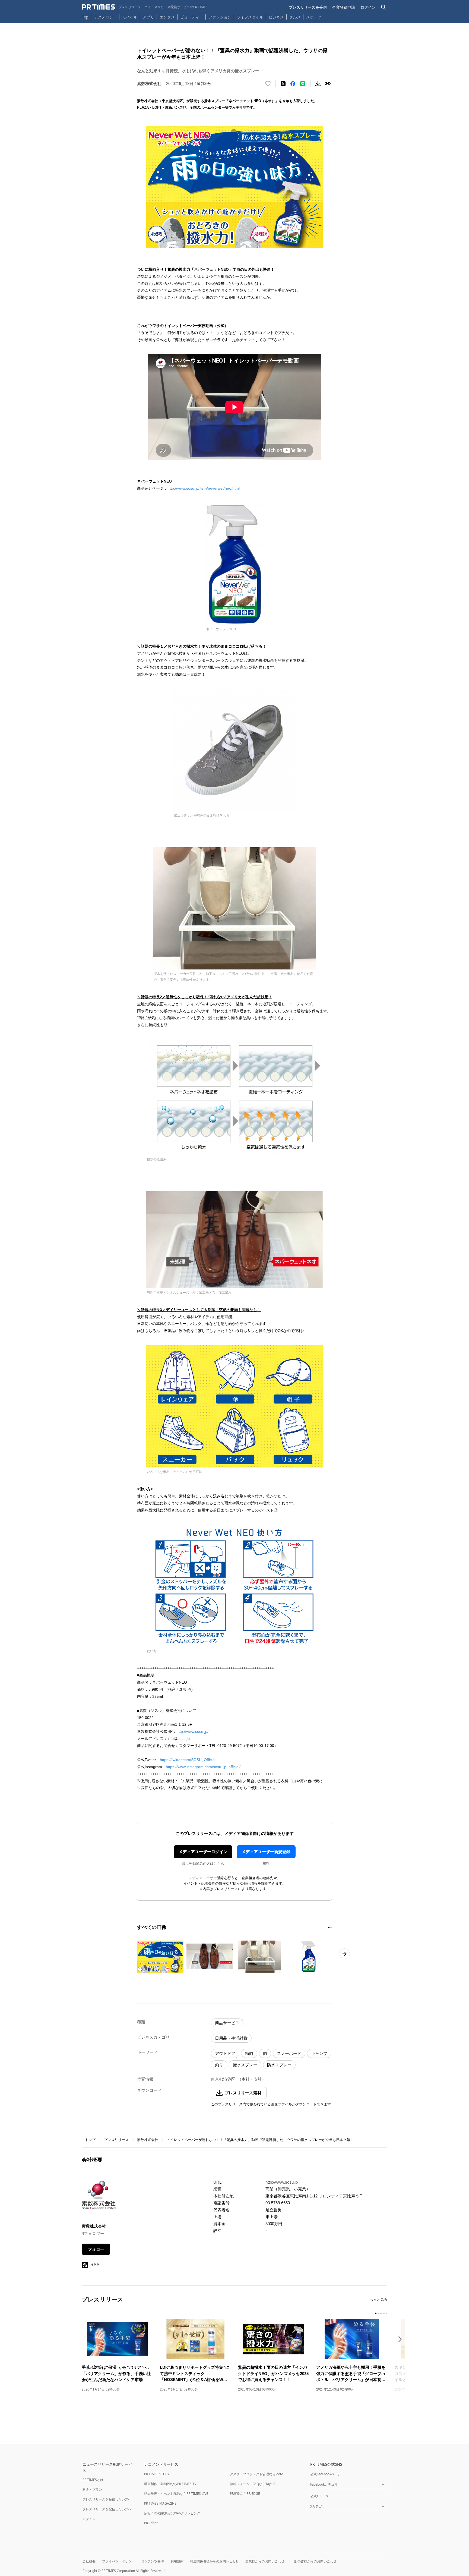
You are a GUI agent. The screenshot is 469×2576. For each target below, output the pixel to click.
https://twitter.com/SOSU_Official (188, 1760)
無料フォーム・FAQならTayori (252, 2484)
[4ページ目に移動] (384, 2313)
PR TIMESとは (93, 2480)
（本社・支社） (252, 2079)
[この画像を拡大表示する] (160, 1957)
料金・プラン (92, 2490)
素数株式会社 (148, 2140)
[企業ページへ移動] (99, 2197)
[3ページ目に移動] (381, 2313)
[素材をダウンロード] (318, 84)
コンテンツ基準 (153, 2561)
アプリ (148, 17)
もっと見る (378, 2299)
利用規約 (177, 2561)
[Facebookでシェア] (293, 84)
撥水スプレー (245, 2065)
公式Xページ (319, 2496)
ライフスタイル (250, 17)
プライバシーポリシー (118, 2561)
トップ (90, 2140)
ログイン (368, 7)
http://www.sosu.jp (282, 2182)
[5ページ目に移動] (386, 2313)
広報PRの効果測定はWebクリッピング (172, 2513)
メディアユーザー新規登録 (266, 1852)
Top (85, 17)
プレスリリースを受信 (308, 7)
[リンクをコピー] (328, 84)
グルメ (295, 17)
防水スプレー (279, 2065)
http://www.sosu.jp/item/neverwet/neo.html (204, 488)
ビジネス (276, 17)
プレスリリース (116, 2140)
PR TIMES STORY (157, 2474)
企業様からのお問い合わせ (265, 2561)
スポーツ (314, 17)
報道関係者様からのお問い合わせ (214, 2561)
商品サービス (227, 2023)
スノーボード (289, 2053)
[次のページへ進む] (344, 1954)
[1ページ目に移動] (329, 1928)
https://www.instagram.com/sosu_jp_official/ (203, 1767)
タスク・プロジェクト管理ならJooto (256, 2474)
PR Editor (151, 2523)
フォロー (96, 2249)
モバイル (130, 17)
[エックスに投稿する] (283, 84)
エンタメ (167, 17)
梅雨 (249, 2053)
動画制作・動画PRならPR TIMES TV (170, 2484)
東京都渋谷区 (223, 2079)
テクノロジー (105, 17)
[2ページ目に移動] (331, 1928)
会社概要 (89, 2561)
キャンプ (319, 2053)
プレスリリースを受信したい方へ (107, 2499)
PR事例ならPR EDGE (245, 2494)
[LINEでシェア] (303, 84)
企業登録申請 (344, 7)
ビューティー (192, 17)
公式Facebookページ (326, 2474)
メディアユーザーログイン (203, 1852)
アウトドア (225, 2053)
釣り (219, 2065)
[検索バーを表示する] (384, 7)
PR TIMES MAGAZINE (160, 2503)
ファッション (220, 17)
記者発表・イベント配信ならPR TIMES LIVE (176, 2494)
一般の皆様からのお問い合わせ (314, 2561)
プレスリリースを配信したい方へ (107, 2509)
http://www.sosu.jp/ (192, 1731)
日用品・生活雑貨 (231, 2038)
